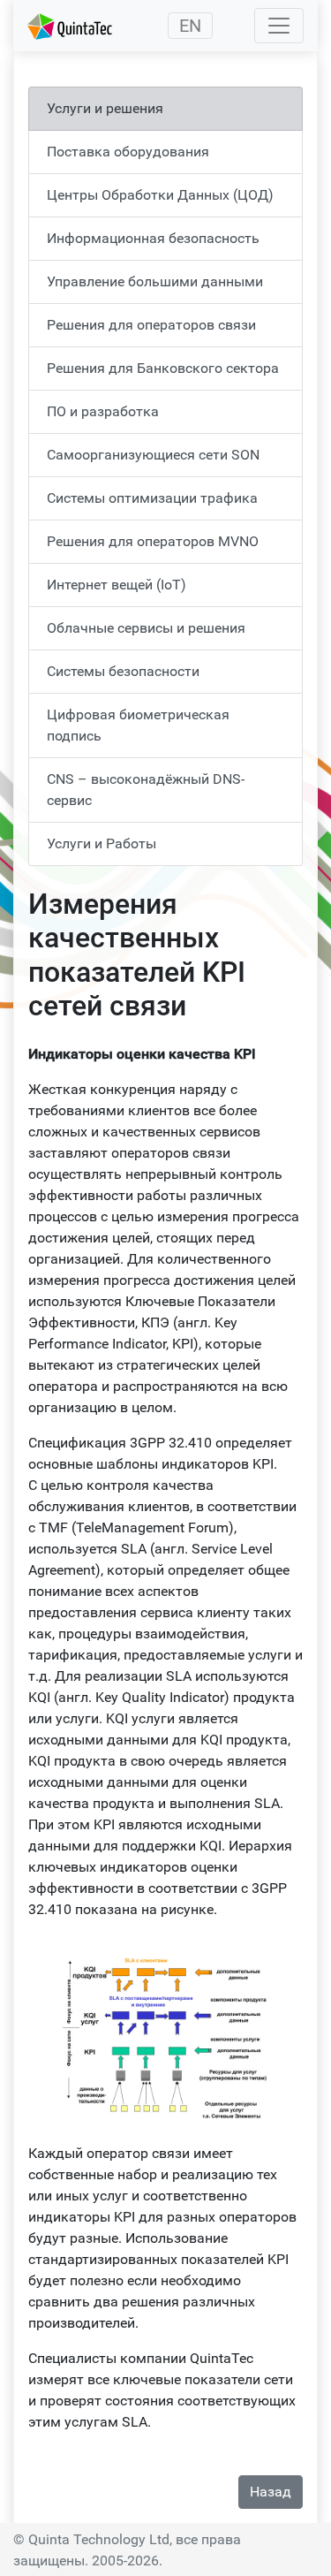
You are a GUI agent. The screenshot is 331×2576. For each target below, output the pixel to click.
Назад (271, 2492)
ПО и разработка (103, 411)
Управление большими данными (155, 281)
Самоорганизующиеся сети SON (153, 455)
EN (190, 26)
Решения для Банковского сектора (163, 368)
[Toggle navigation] (279, 26)
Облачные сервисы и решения (146, 628)
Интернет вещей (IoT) (117, 585)
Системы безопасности (123, 671)
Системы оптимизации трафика (152, 498)
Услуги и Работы (102, 843)
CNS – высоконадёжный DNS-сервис (146, 790)
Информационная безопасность (153, 238)
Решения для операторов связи (151, 325)
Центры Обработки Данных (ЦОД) (160, 195)
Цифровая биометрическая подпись (138, 725)
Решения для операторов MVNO (153, 541)
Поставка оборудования (128, 152)
